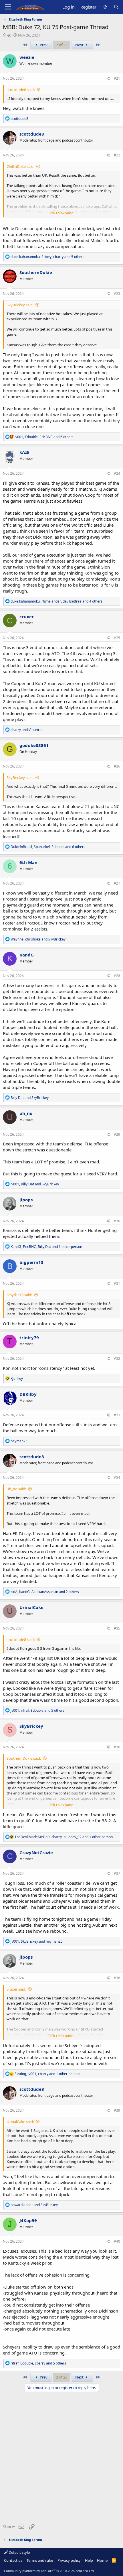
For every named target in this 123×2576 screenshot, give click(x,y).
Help (89, 2560)
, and (38, 939)
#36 (117, 1747)
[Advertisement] (61, 2459)
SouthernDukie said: (24, 1758)
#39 (117, 2110)
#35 (117, 1628)
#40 (117, 2241)
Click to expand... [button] (62, 213)
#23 (117, 294)
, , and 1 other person (46, 1247)
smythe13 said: (19, 1295)
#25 (117, 638)
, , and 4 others (56, 601)
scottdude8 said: (21, 90)
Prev (43, 45)
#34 (117, 1478)
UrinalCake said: (20, 2122)
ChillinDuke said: (20, 166)
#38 (117, 1978)
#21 (117, 78)
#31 (117, 1283)
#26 (117, 766)
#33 (117, 1415)
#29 (117, 1134)
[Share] (108, 79)
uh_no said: (16, 1489)
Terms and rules (40, 2560)
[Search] (116, 7)
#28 (117, 976)
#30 (117, 1221)
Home (102, 2560)
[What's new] (105, 7)
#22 (117, 155)
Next (80, 45)
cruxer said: (16, 1989)
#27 (117, 883)
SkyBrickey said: (20, 305)
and (26, 730)
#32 (117, 1359)
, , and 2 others (45, 1592)
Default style (19, 2552)
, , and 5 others (47, 257)
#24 (117, 473)
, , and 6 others (44, 437)
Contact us (13, 2560)
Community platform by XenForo (49, 2571)
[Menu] (8, 7)
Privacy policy (69, 2560)
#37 (117, 1873)
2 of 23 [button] (62, 45)
